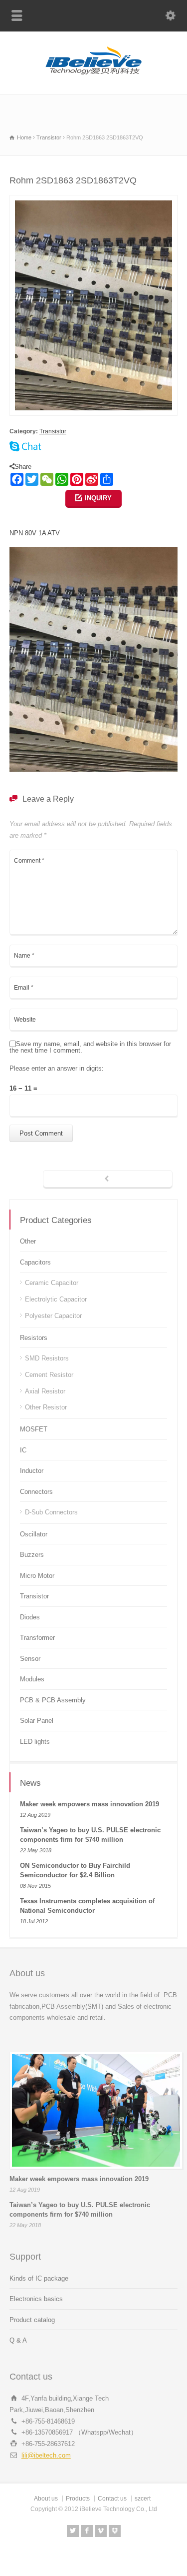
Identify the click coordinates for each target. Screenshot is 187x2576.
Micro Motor (37, 1576)
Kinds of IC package (39, 2278)
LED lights (35, 1742)
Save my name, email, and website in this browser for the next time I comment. (90, 1047)
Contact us (112, 2499)
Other (28, 1241)
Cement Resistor (49, 1375)
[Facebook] (87, 2531)
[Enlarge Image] (94, 201)
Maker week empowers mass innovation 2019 (90, 1804)
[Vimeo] (101, 2531)
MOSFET (34, 1429)
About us (46, 2499)
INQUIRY (98, 498)
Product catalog (32, 2320)
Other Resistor (46, 1407)
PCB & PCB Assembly (53, 1700)
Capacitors (35, 1262)
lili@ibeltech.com (46, 2455)
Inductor (32, 1471)
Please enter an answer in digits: (57, 1069)
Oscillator (34, 1534)
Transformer (37, 1638)
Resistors (34, 1338)
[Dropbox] (115, 2531)
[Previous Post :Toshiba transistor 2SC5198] (108, 1180)
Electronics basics (36, 2299)
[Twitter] (73, 2531)
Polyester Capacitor (53, 1316)
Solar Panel (37, 1721)
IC (23, 1450)
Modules (32, 1679)
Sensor (30, 1659)
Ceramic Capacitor (52, 1283)
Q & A (18, 2340)
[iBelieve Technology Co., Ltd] (94, 73)
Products (78, 2499)
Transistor (53, 431)
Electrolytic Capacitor (56, 1299)
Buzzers (32, 1555)
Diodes (30, 1617)
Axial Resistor (45, 1391)
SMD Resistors (47, 1358)
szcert (143, 2499)
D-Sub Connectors (51, 1512)
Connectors (36, 1492)
